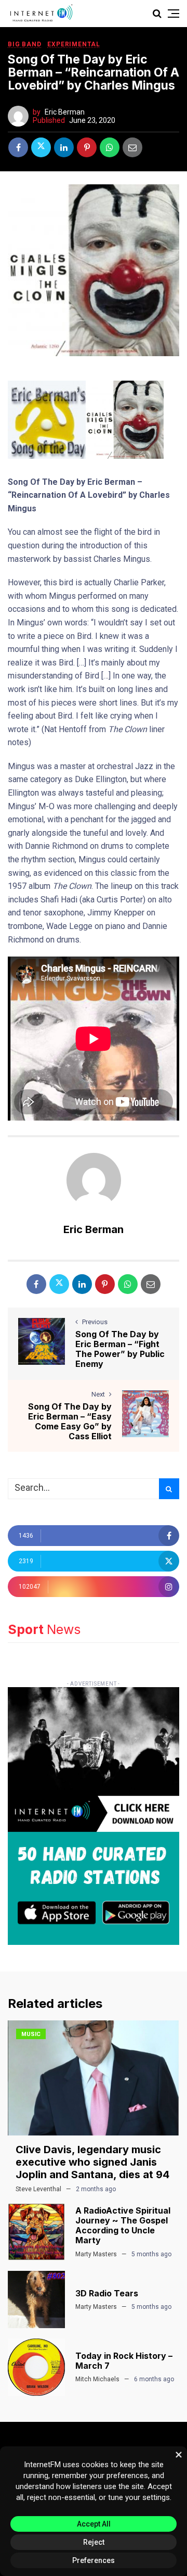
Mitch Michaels (97, 2379)
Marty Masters (96, 2254)
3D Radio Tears (107, 2293)
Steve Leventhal (38, 2189)
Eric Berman (65, 112)
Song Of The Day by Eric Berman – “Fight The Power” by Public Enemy (120, 1349)
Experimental (74, 44)
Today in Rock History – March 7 (124, 2361)
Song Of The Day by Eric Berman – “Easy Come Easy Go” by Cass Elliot (70, 1422)
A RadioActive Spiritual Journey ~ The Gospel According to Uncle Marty (123, 2226)
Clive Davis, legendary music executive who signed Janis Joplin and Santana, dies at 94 (92, 2162)
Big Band (24, 44)
